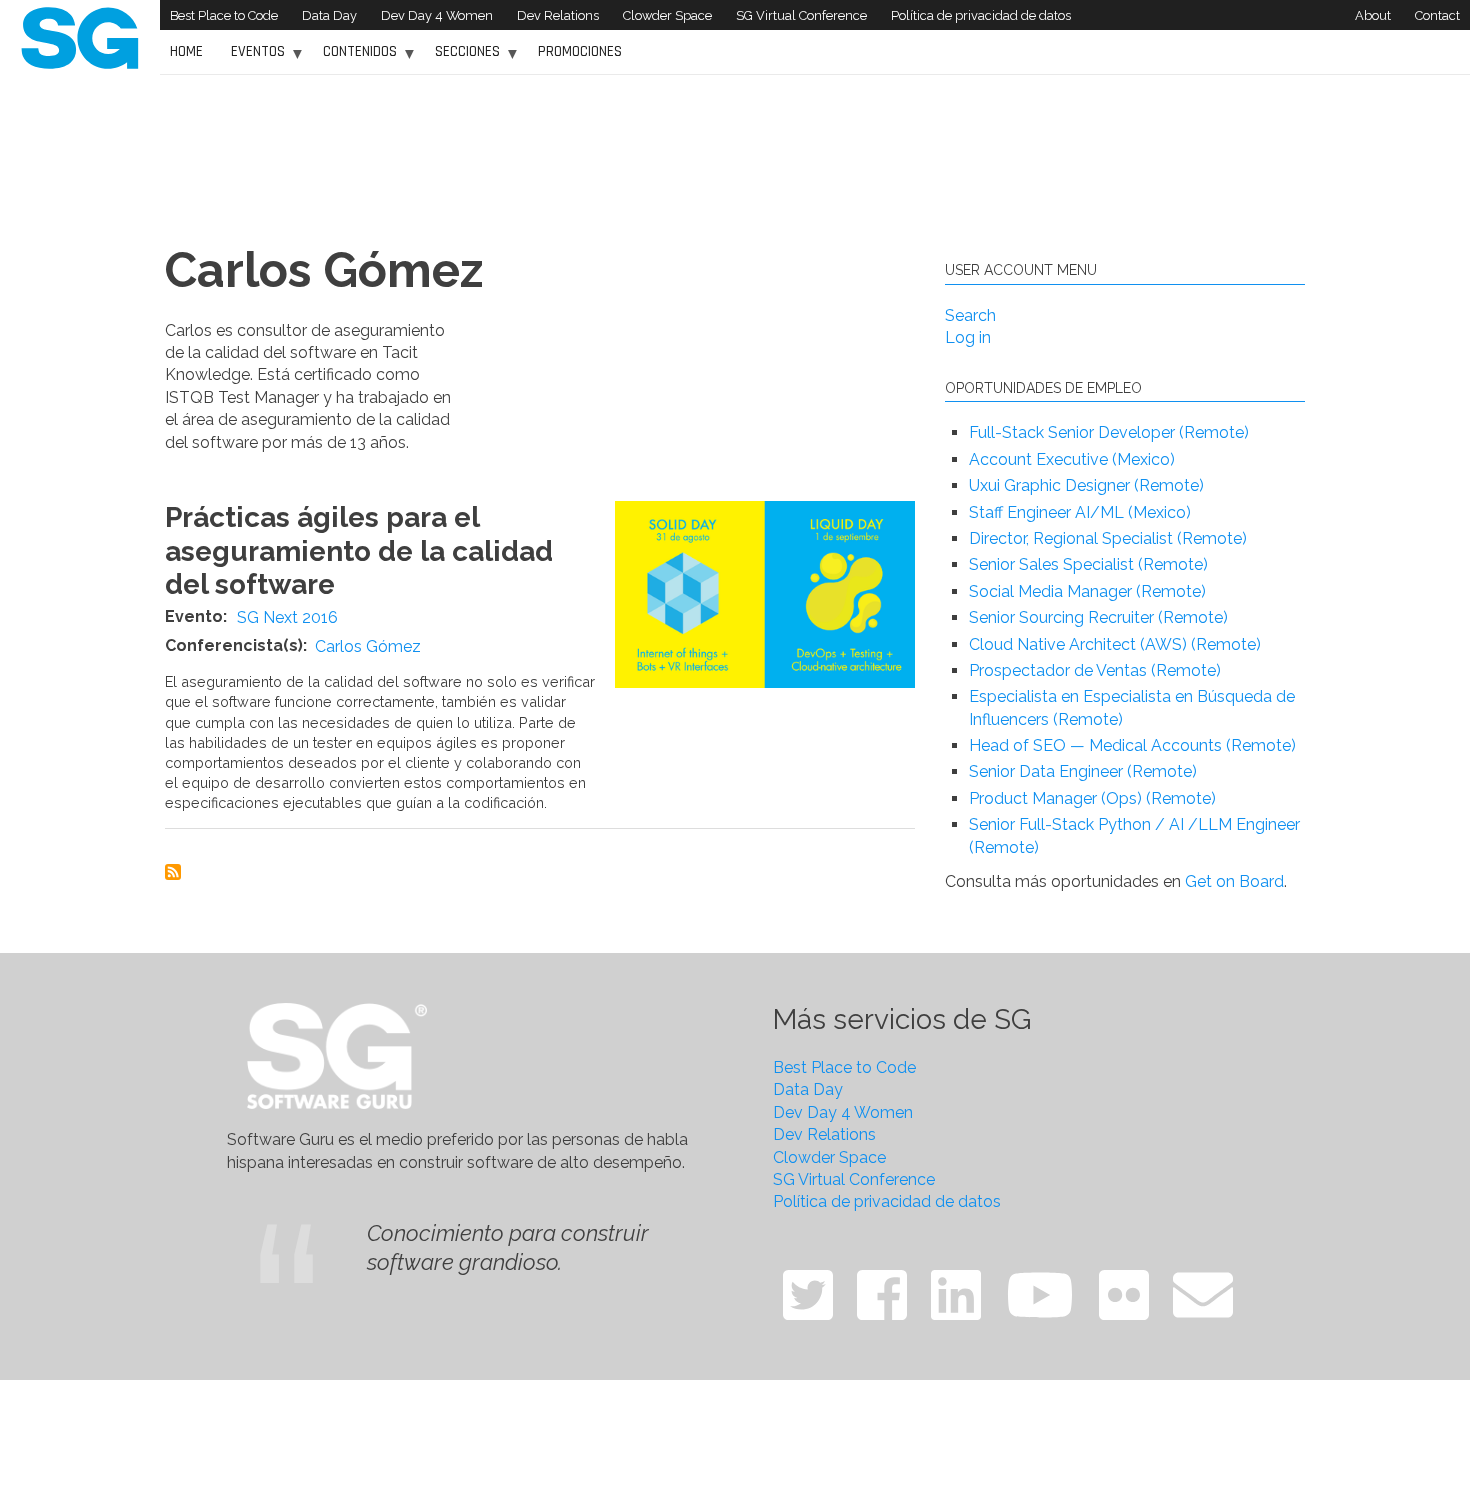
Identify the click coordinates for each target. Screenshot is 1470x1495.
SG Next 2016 (287, 617)
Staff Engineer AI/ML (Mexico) (1080, 512)
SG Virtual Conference (801, 15)
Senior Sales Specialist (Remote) (1088, 564)
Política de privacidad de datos (981, 15)
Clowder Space (667, 15)
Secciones (462, 58)
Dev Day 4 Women (437, 15)
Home (186, 51)
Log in (968, 337)
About (1373, 15)
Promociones (580, 51)
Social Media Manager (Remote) (1087, 591)
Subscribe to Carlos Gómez (173, 872)
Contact (1437, 15)
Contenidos (355, 58)
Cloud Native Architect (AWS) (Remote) (1115, 644)
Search (970, 315)
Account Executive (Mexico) (1072, 459)
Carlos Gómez (368, 646)
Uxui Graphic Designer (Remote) (1086, 485)
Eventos (253, 58)
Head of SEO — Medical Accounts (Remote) (1132, 745)
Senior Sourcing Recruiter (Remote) (1098, 617)
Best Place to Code (224, 15)
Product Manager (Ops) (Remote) (1092, 798)
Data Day (329, 15)
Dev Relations (558, 15)
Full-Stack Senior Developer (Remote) (1109, 432)
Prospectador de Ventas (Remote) (1095, 670)
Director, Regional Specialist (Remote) (1108, 538)
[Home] (80, 36)
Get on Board (1234, 881)
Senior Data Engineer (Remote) (1083, 771)
